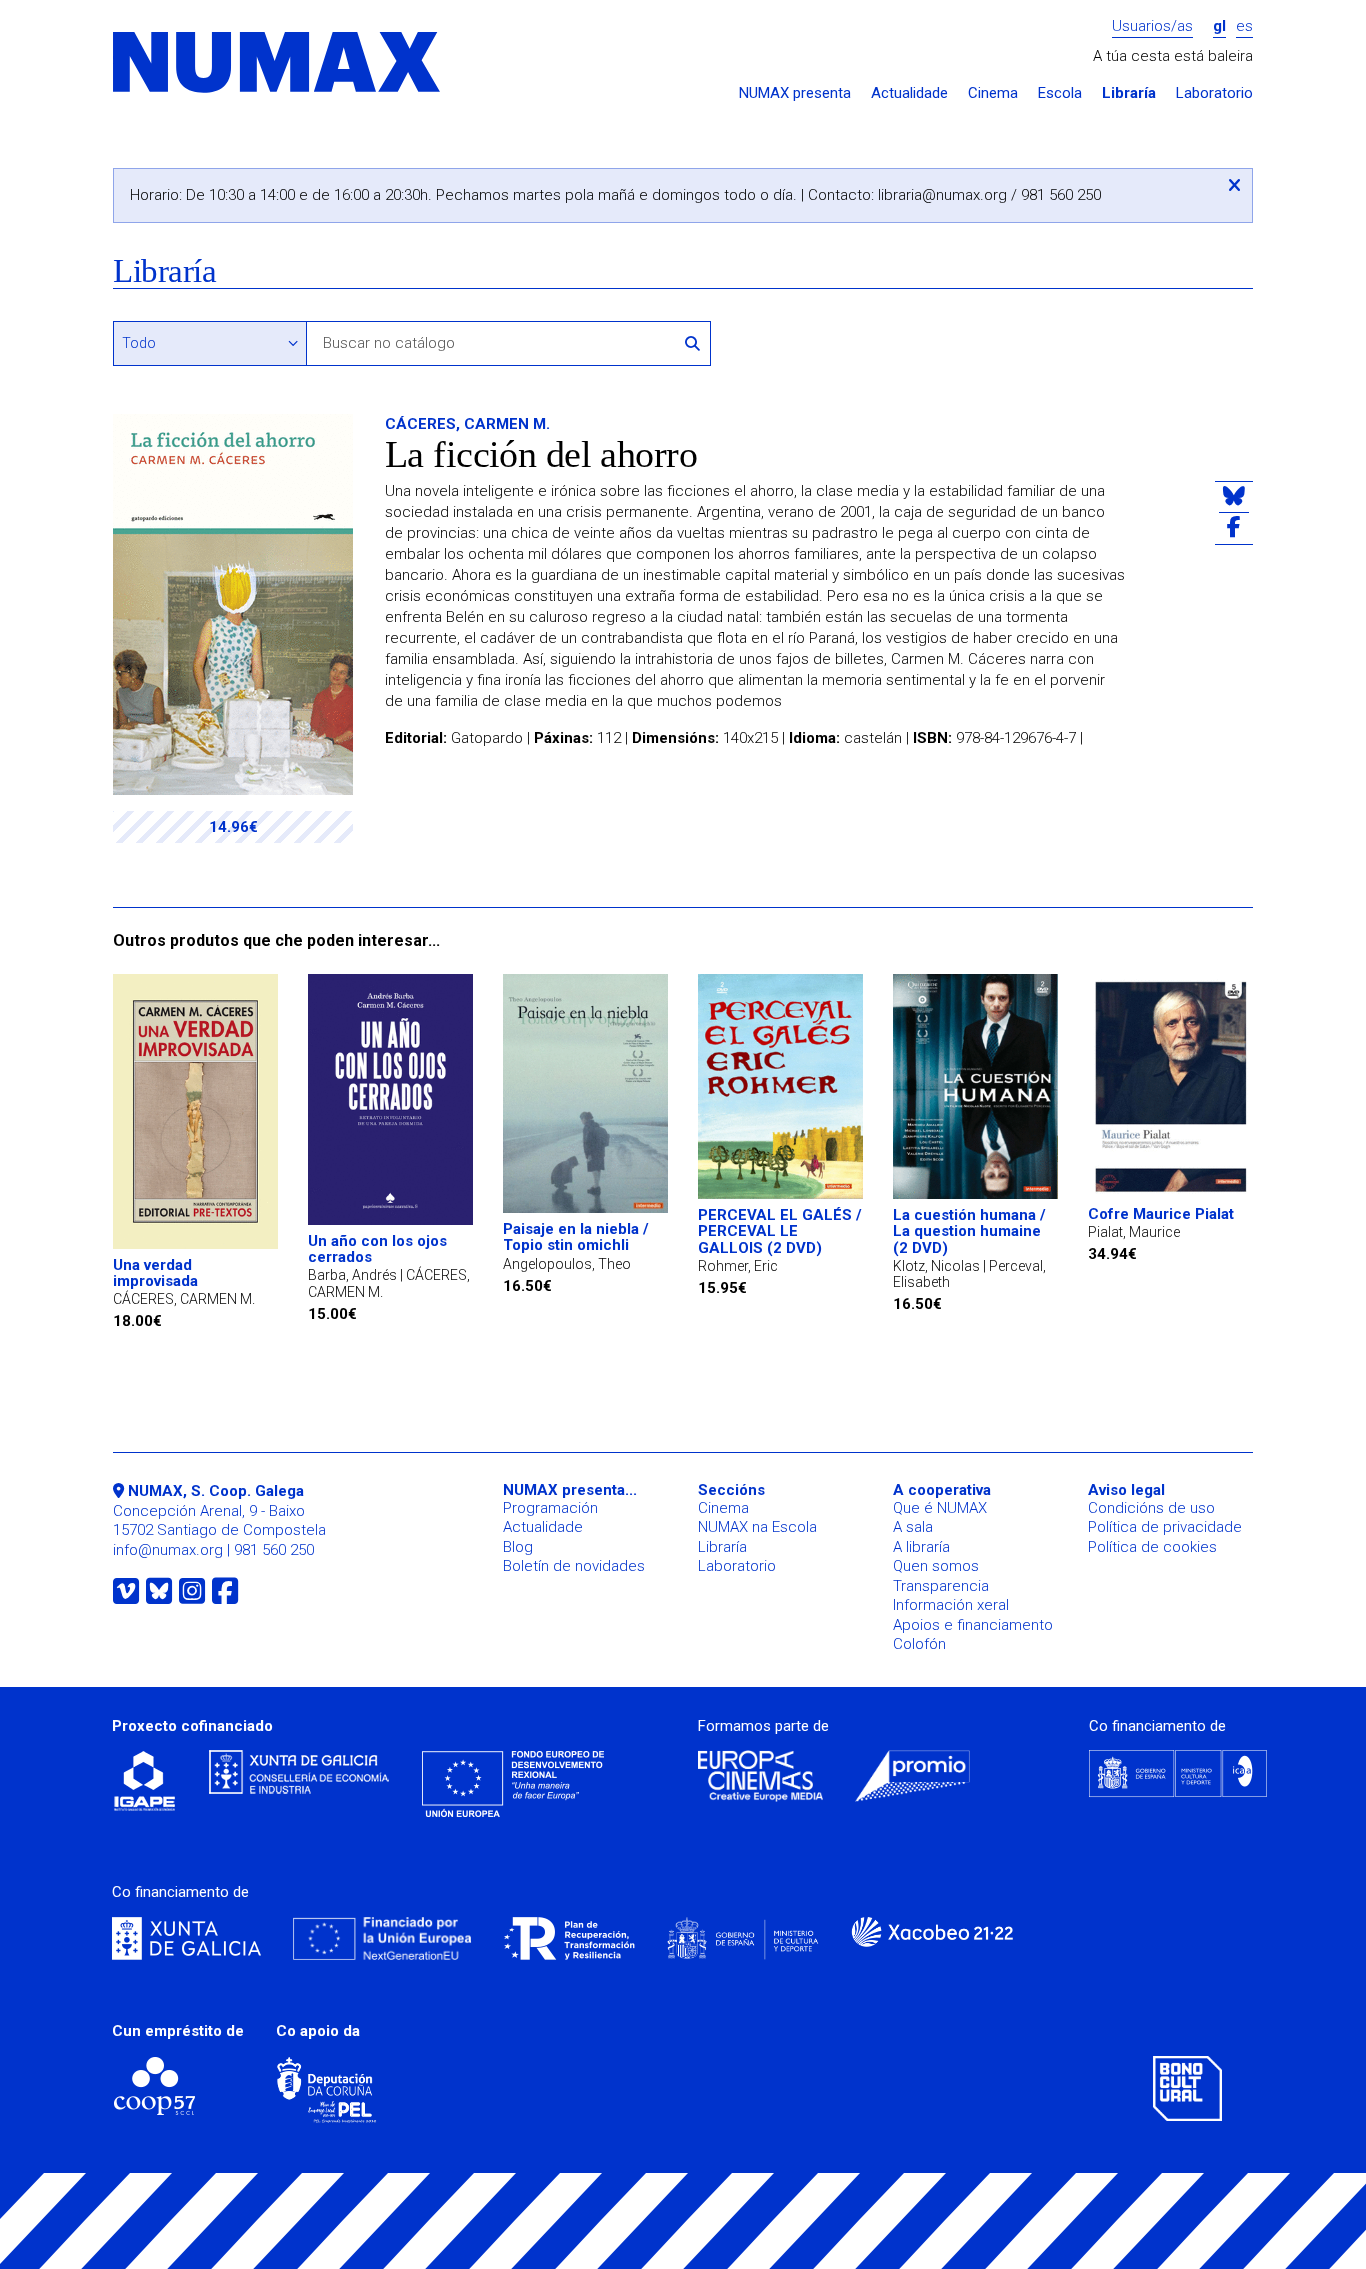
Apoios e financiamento (973, 1625)
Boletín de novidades (574, 1566)
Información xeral (951, 1605)
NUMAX (278, 63)
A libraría (921, 1547)
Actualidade (909, 93)
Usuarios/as (1152, 26)
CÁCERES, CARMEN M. (467, 424)
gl (1219, 26)
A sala (913, 1527)
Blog (518, 1547)
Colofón (919, 1644)
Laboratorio (1214, 93)
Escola (1060, 93)
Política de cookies (1152, 1547)
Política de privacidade (1165, 1527)
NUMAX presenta (795, 93)
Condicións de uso (1151, 1508)
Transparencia (941, 1586)
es (1244, 26)
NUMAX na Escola (757, 1527)
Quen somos (936, 1566)
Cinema (993, 93)
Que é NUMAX (940, 1508)
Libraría (1129, 93)
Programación (550, 1508)
